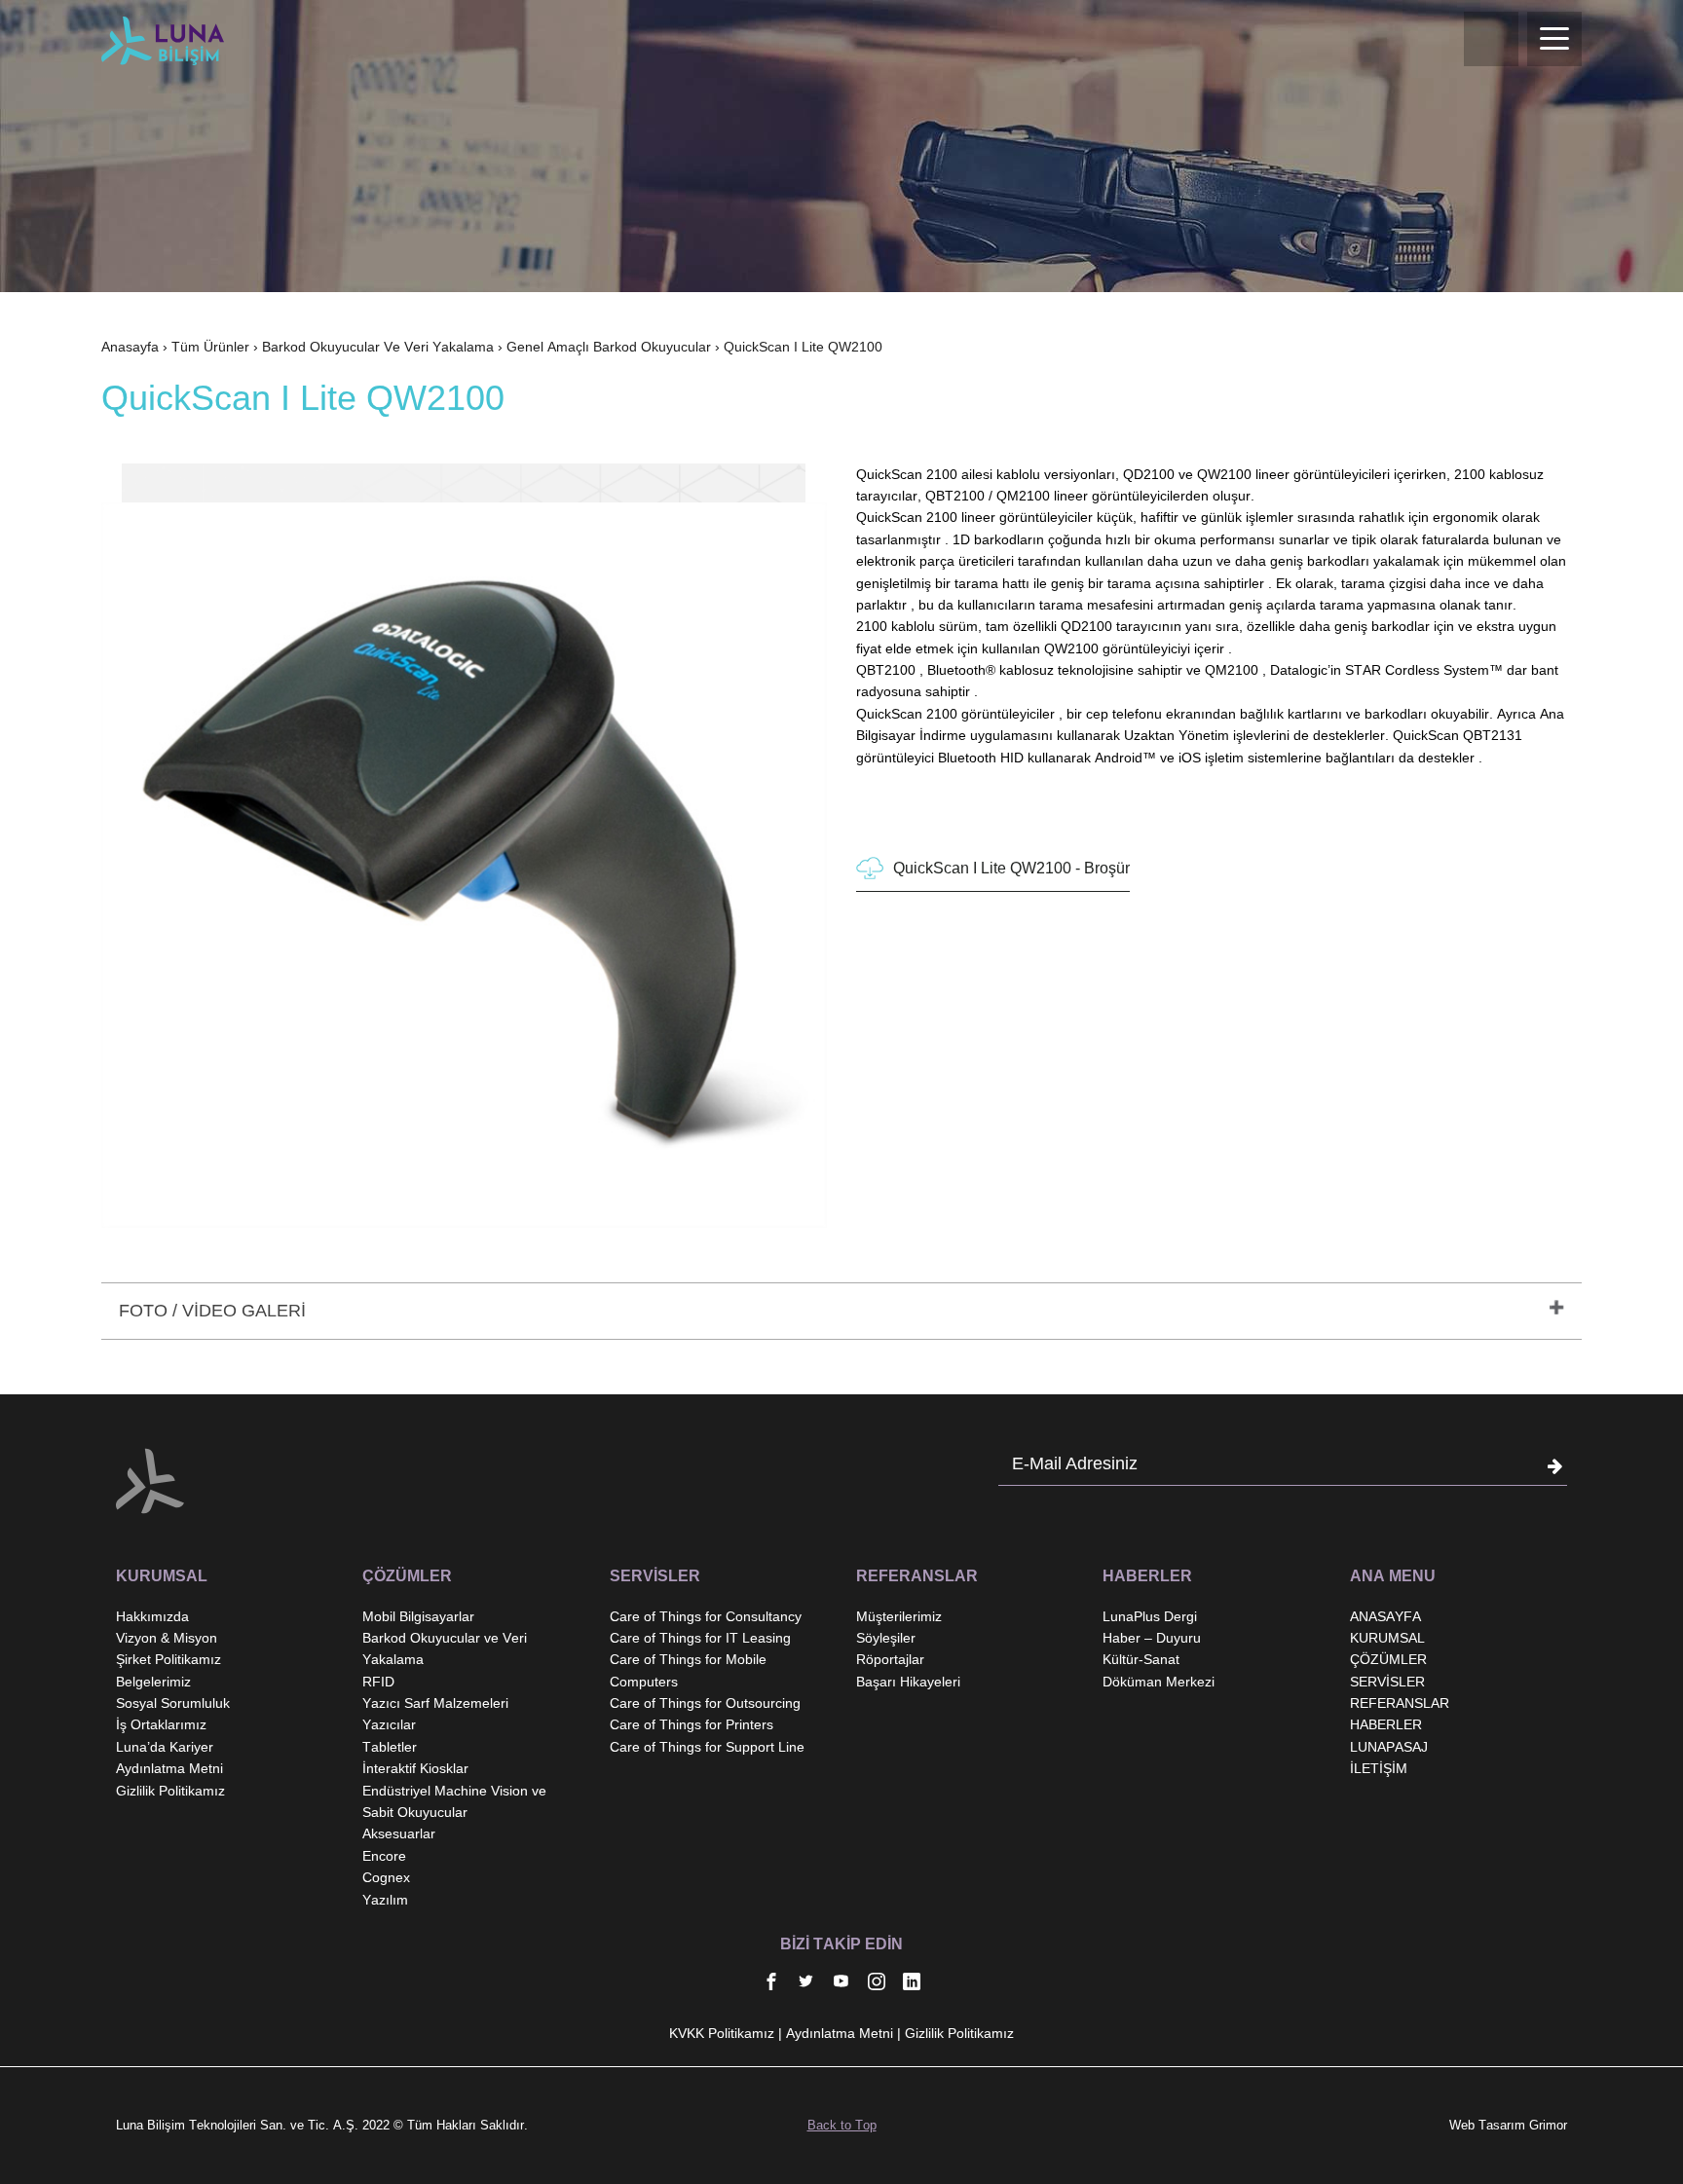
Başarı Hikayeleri (908, 1682)
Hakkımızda (152, 1616)
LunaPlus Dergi (1150, 1616)
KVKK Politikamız (722, 2033)
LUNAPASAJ (1389, 1747)
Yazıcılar (389, 1724)
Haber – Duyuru (1152, 1638)
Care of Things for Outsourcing (705, 1703)
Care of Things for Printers (692, 1724)
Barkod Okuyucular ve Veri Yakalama (378, 347)
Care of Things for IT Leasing (700, 1638)
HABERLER (1386, 1724)
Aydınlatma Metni (169, 1768)
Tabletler (390, 1747)
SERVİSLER (1387, 1682)
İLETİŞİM (1379, 1768)
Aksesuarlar (399, 1833)
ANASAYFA (1385, 1616)
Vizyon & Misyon (167, 1638)
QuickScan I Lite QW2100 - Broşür (1011, 868)
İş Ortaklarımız (161, 1724)
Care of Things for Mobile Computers (688, 1670)
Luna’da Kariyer (165, 1747)
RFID (378, 1682)
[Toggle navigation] (1554, 39)
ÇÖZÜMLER (1388, 1659)
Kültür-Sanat (1141, 1659)
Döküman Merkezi (1159, 1682)
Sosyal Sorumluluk (173, 1703)
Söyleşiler (886, 1638)
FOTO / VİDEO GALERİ (212, 1311)
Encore (384, 1856)
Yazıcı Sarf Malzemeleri (435, 1703)
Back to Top (842, 2125)
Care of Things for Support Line (707, 1747)
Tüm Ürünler (210, 347)
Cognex (386, 1877)
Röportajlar (890, 1659)
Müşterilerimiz (899, 1616)
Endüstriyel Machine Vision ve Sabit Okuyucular (454, 1801)
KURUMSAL (1387, 1638)
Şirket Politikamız (168, 1659)
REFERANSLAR (1400, 1703)
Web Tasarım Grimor (1508, 2125)
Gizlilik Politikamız (170, 1791)
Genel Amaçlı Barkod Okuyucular (609, 347)
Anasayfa (130, 347)
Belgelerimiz (153, 1682)
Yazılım (385, 1900)
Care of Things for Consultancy (706, 1616)
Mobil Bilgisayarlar (418, 1616)
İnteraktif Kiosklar (415, 1768)
